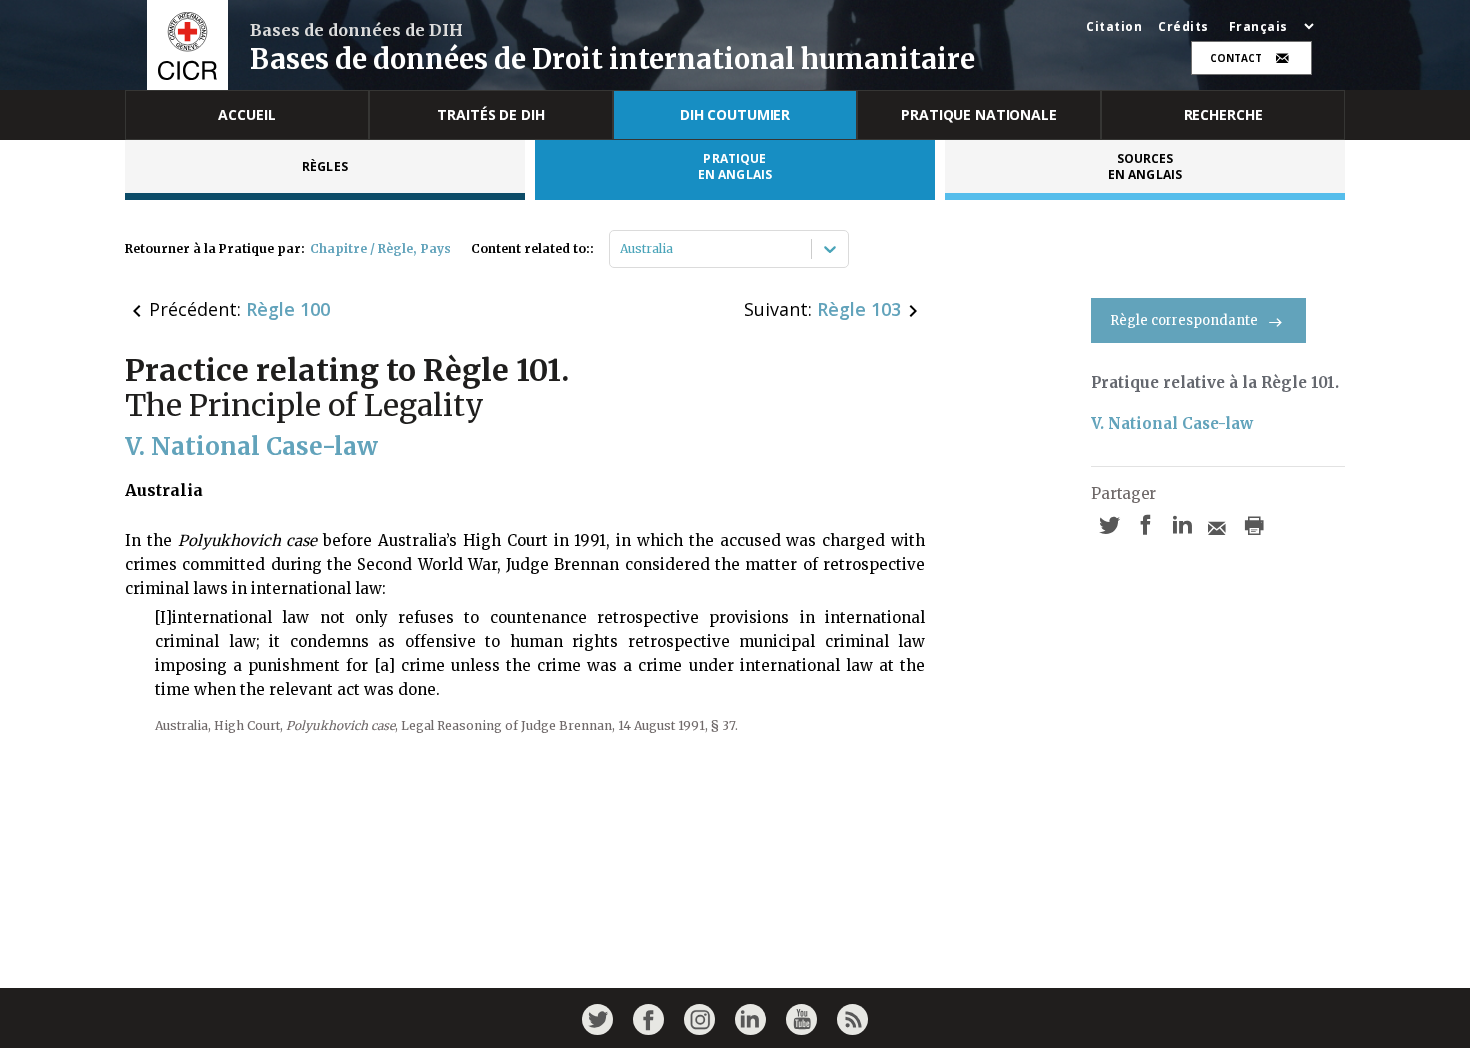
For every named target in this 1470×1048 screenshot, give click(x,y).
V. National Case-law (1172, 423)
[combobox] (621, 249)
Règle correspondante (1184, 320)
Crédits (1183, 27)
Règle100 (288, 309)
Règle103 (859, 309)
